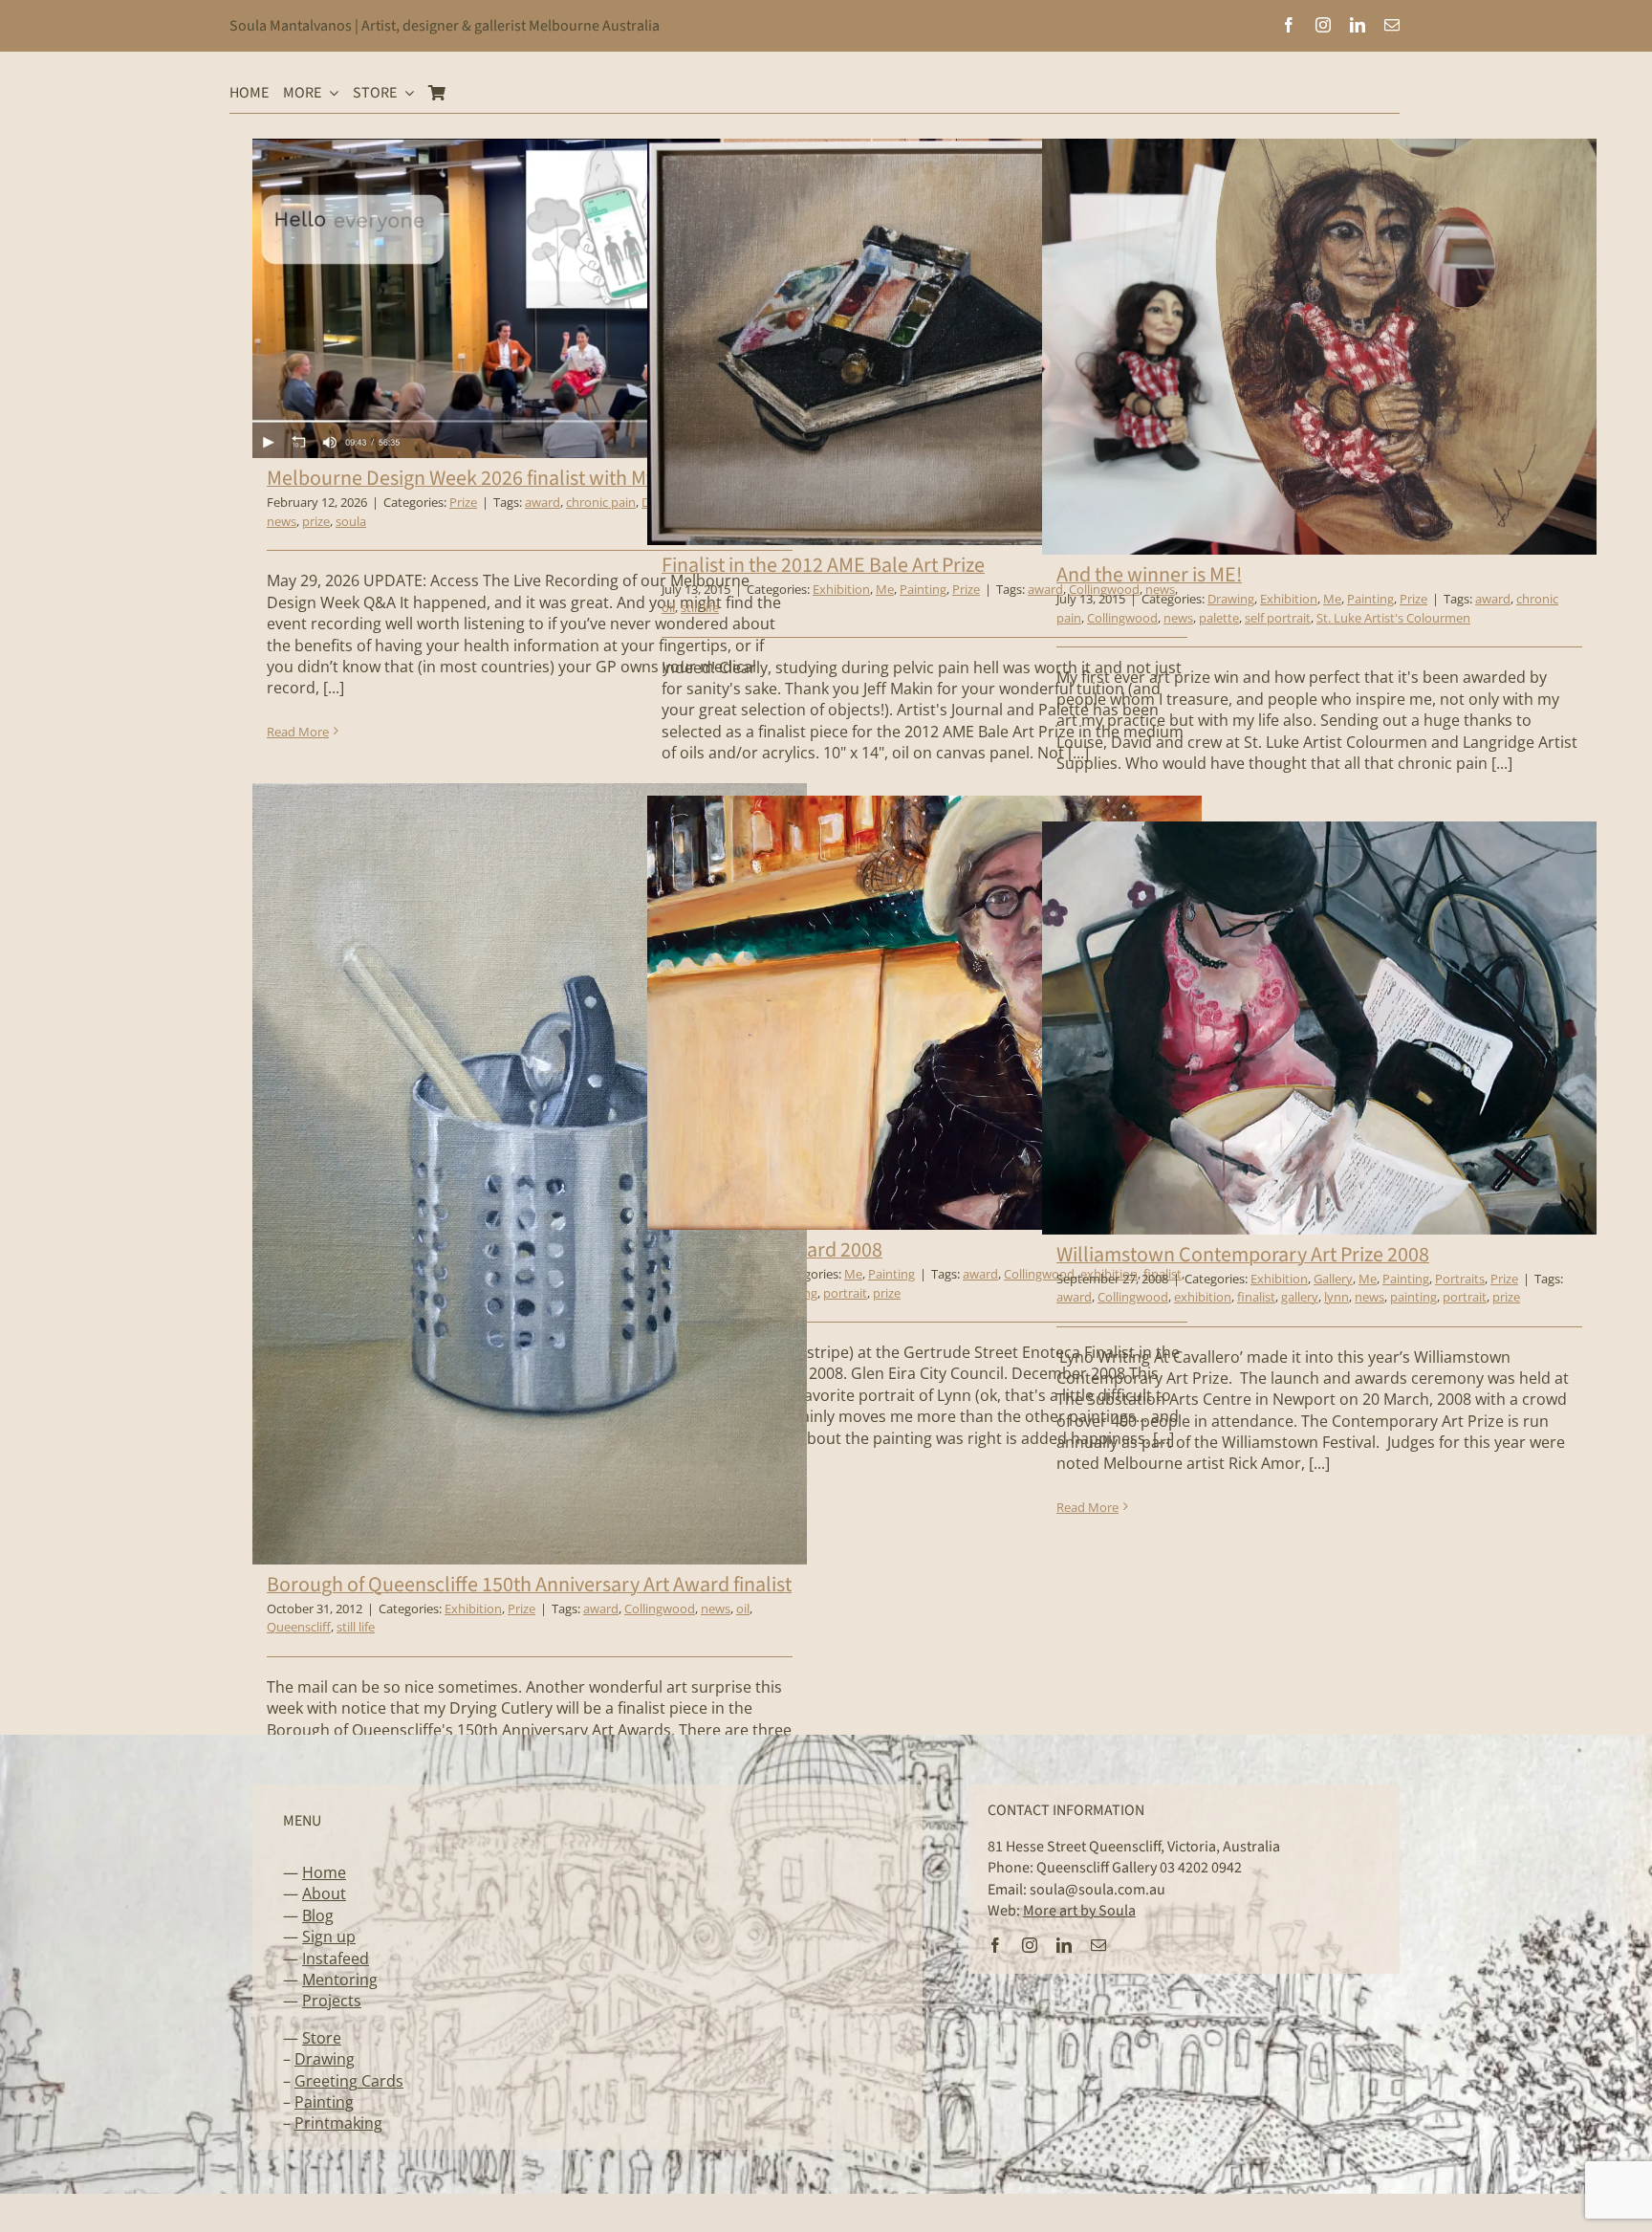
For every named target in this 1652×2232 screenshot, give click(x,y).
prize (316, 521)
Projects (332, 2001)
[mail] (1392, 25)
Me (885, 589)
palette (1219, 618)
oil (668, 607)
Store (322, 2038)
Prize (463, 502)
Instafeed (336, 1958)
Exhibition (841, 589)
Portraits (1460, 1279)
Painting (923, 589)
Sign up (329, 1937)
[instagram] (1323, 25)
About (324, 1893)
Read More (298, 732)
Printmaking (338, 2123)
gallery (1300, 1297)
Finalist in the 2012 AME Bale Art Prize (823, 565)
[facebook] (1289, 25)
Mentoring (340, 1980)
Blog (318, 1915)
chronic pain (601, 502)
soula (351, 521)
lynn (1337, 1297)
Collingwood (1122, 618)
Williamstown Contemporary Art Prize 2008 (1243, 1255)
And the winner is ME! (1149, 575)
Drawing (1231, 599)
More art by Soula (1079, 1911)
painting (1413, 1297)
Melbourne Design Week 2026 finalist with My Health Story (518, 478)
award (543, 502)
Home (324, 1872)
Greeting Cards (349, 2081)
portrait (845, 1293)
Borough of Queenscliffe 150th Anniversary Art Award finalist (529, 1585)
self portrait (1278, 618)
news (282, 521)
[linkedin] (1358, 25)
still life (700, 607)
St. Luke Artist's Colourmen (1393, 618)
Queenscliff (299, 1627)
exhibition (1203, 1297)
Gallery (1333, 1279)
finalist (1256, 1297)
